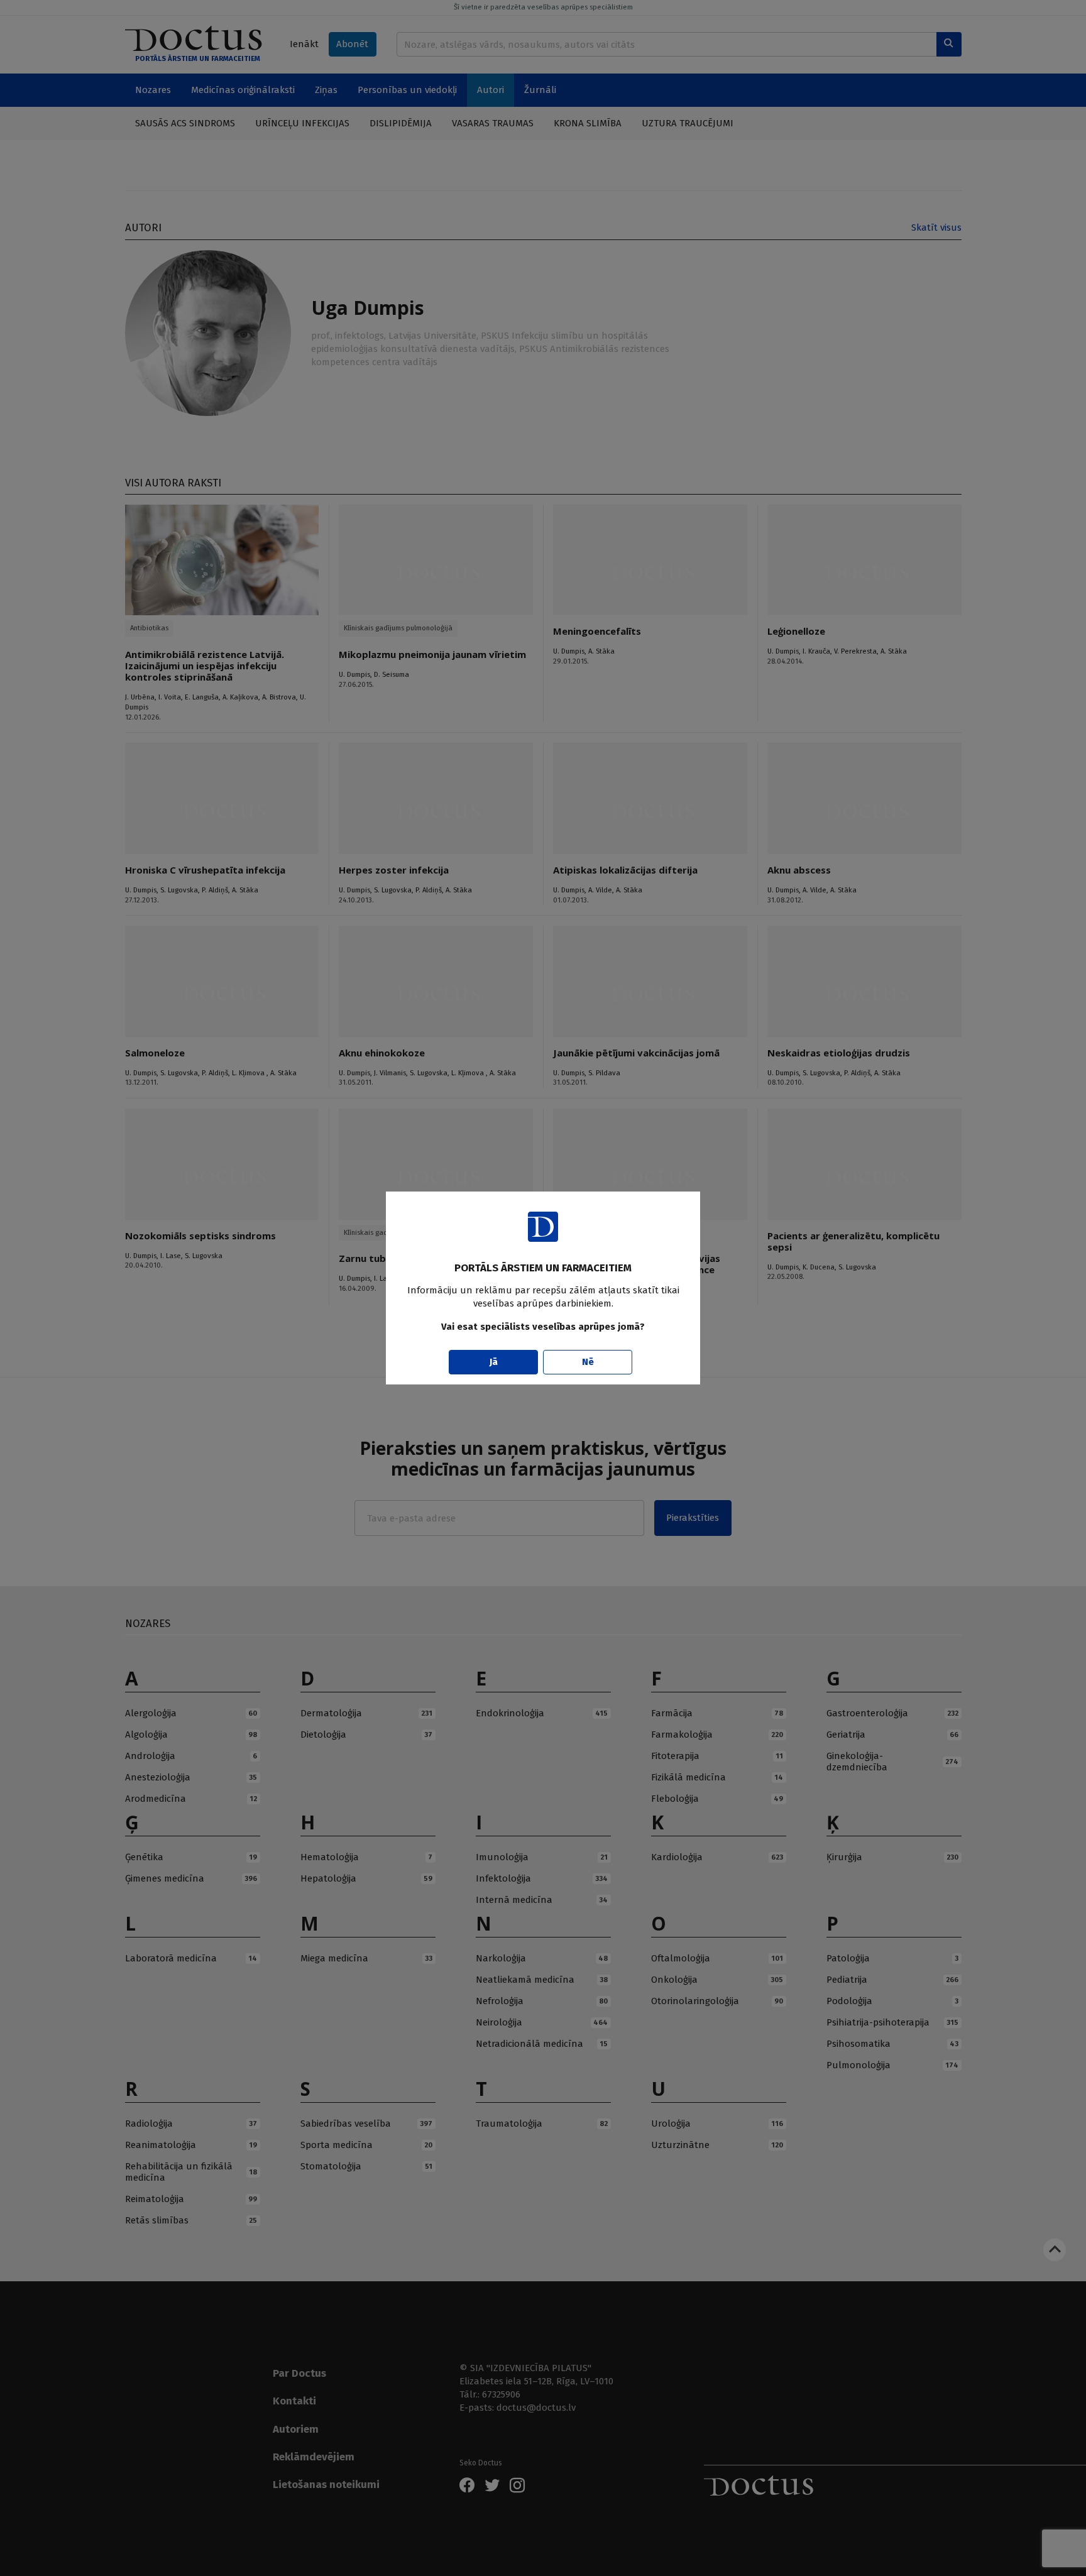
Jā (494, 1362)
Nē (588, 1362)
